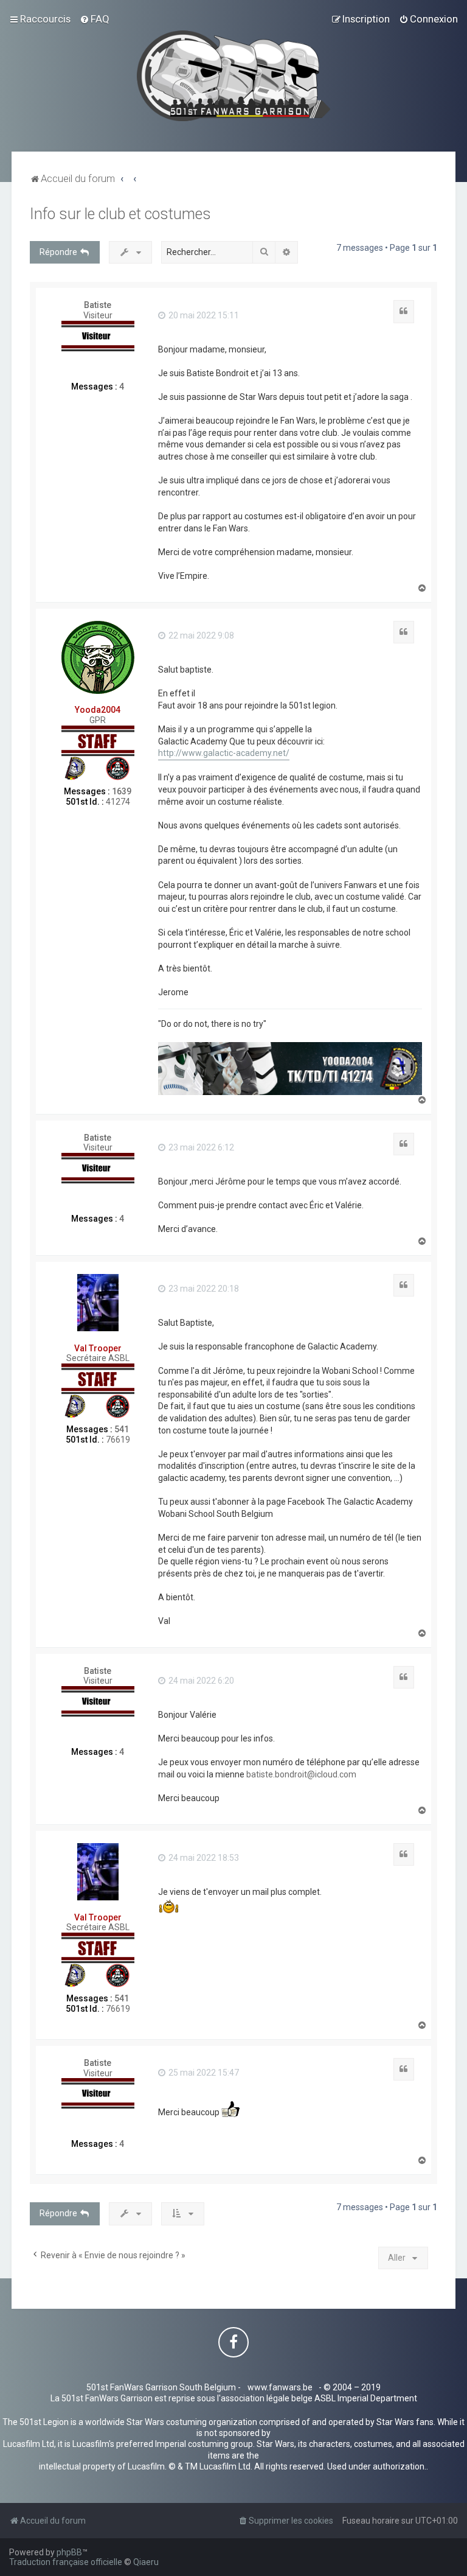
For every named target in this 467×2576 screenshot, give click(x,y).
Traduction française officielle (66, 2562)
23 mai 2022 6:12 (200, 1147)
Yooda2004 (98, 710)
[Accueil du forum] (234, 76)
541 (122, 1429)
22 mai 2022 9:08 (200, 635)
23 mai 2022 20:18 (203, 1289)
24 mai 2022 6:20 (200, 1681)
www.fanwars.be (280, 2387)
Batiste (98, 305)
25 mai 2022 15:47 (203, 2073)
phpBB (69, 2552)
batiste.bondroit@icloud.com (301, 1774)
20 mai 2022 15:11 (203, 315)
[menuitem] (95, 19)
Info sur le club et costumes (120, 214)
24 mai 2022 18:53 (203, 1858)
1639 (122, 791)
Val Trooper (98, 1348)
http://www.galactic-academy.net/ (224, 753)
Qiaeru (146, 2562)
